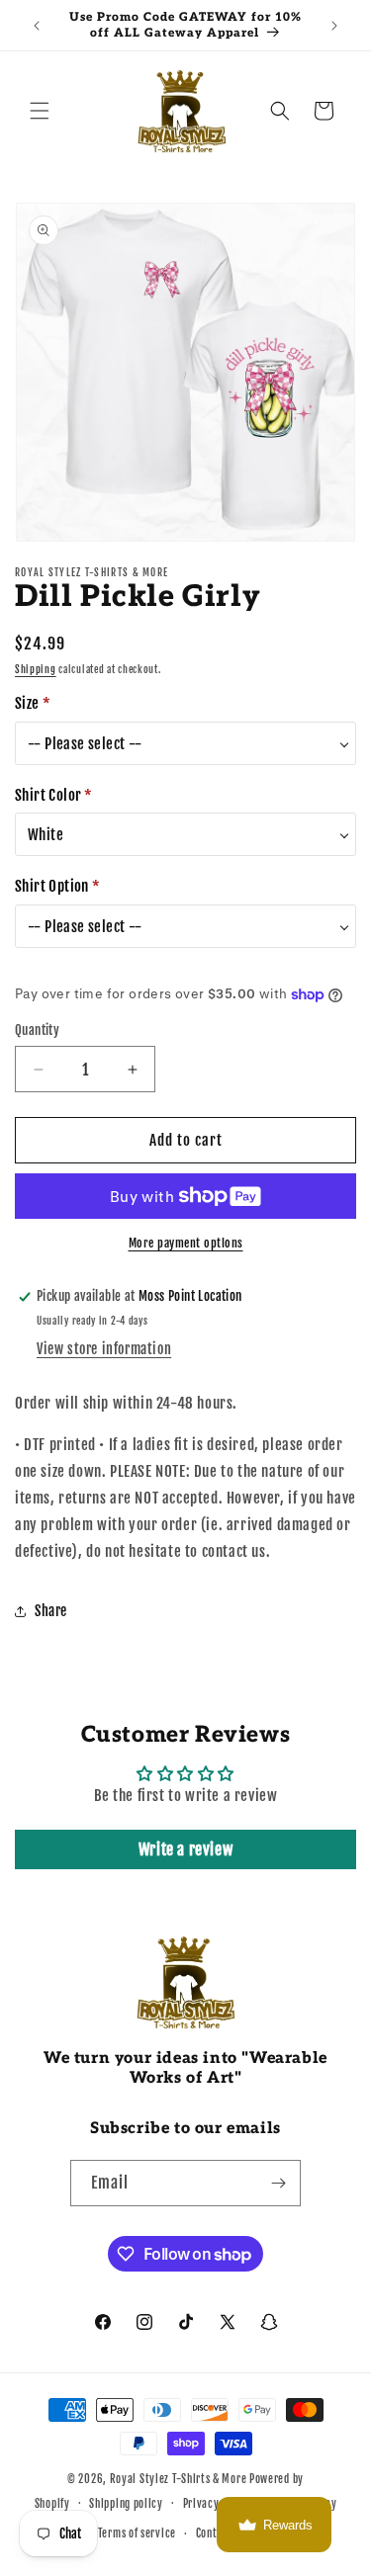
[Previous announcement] (37, 26)
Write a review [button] (185, 1849)
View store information (104, 1349)
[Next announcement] (334, 26)
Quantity (37, 1030)
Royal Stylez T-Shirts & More (179, 2479)
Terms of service (137, 2533)
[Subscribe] (278, 2183)
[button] (40, 111)
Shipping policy (126, 2504)
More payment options (186, 1243)
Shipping (36, 669)
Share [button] (51, 1611)
